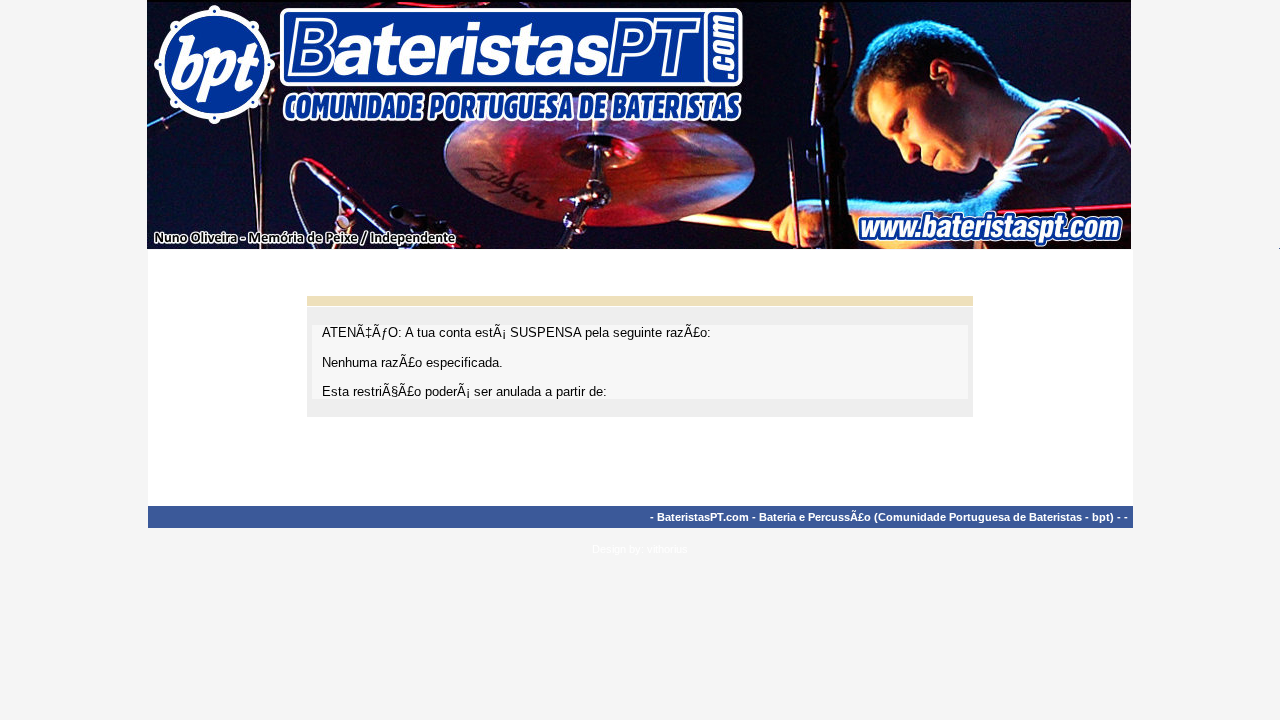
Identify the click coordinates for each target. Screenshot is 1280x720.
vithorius (667, 549)
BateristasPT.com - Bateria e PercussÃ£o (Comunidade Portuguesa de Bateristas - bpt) (885, 517)
